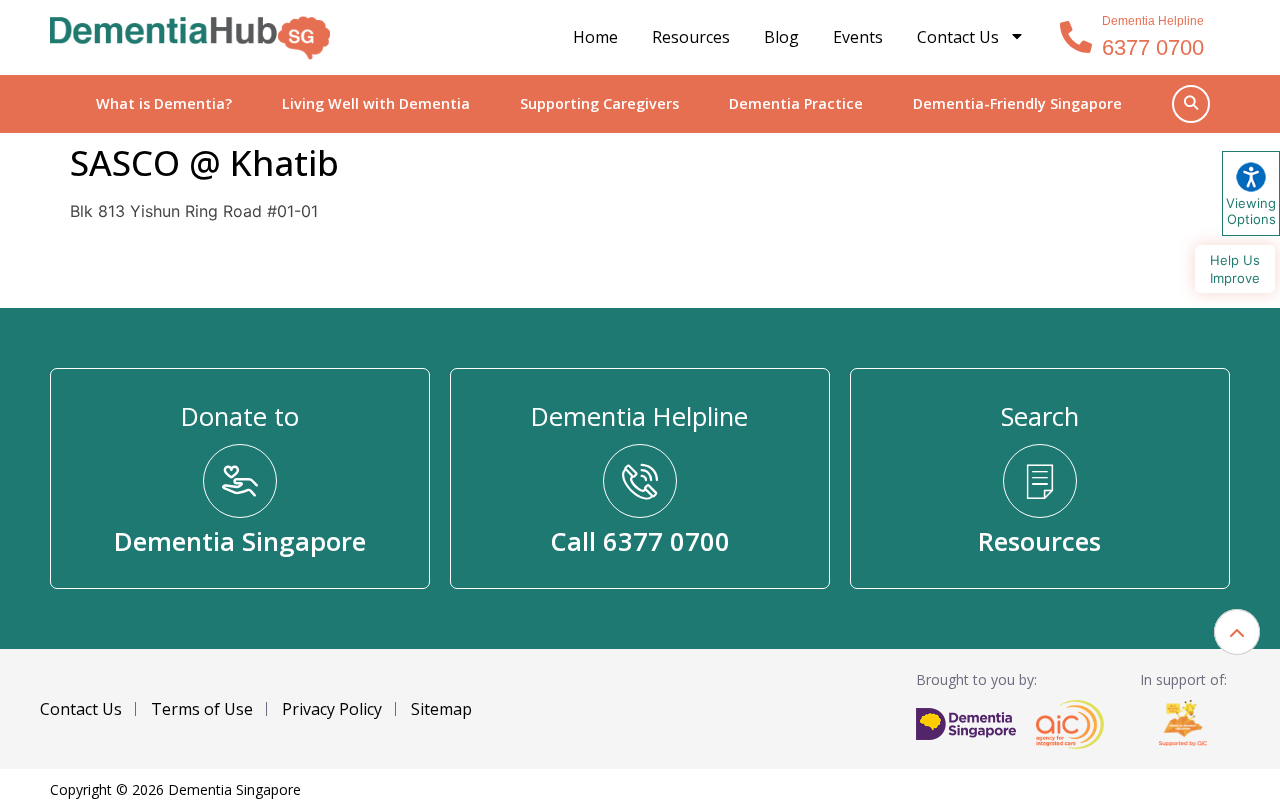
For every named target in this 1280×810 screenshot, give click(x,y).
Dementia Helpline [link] (1153, 21)
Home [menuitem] (595, 37)
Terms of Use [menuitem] (202, 709)
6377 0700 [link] (1153, 47)
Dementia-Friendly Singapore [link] (1017, 103)
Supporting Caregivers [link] (599, 103)
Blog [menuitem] (781, 37)
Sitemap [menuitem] (441, 709)
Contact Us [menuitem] (958, 37)
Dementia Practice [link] (796, 103)
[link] (190, 38)
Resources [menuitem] (691, 37)
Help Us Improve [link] (1235, 269)
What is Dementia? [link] (164, 103)
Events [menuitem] (858, 37)
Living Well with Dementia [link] (376, 103)
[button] (1237, 632)
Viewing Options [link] (1251, 211)
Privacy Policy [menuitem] (332, 709)
